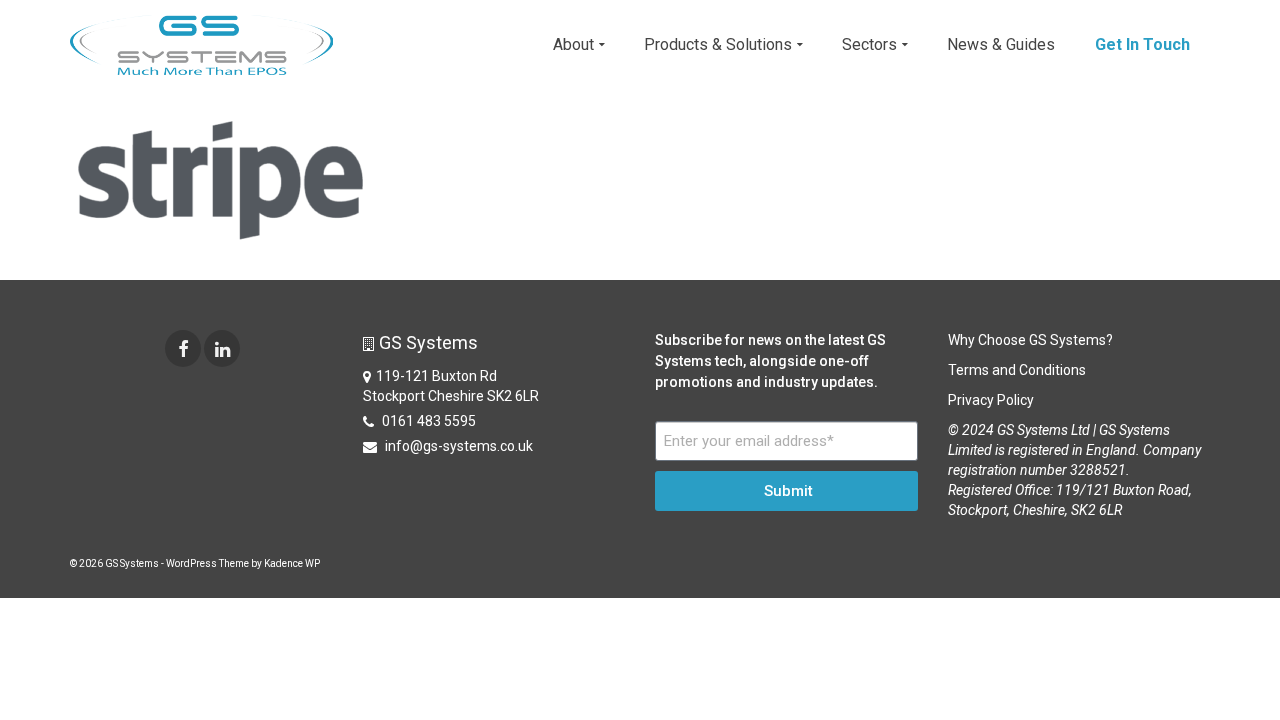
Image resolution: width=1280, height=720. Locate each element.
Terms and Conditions (1017, 370)
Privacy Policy (991, 400)
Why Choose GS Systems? (1030, 340)
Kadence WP (292, 563)
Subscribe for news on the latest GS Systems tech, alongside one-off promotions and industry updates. (770, 361)
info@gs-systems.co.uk (457, 446)
